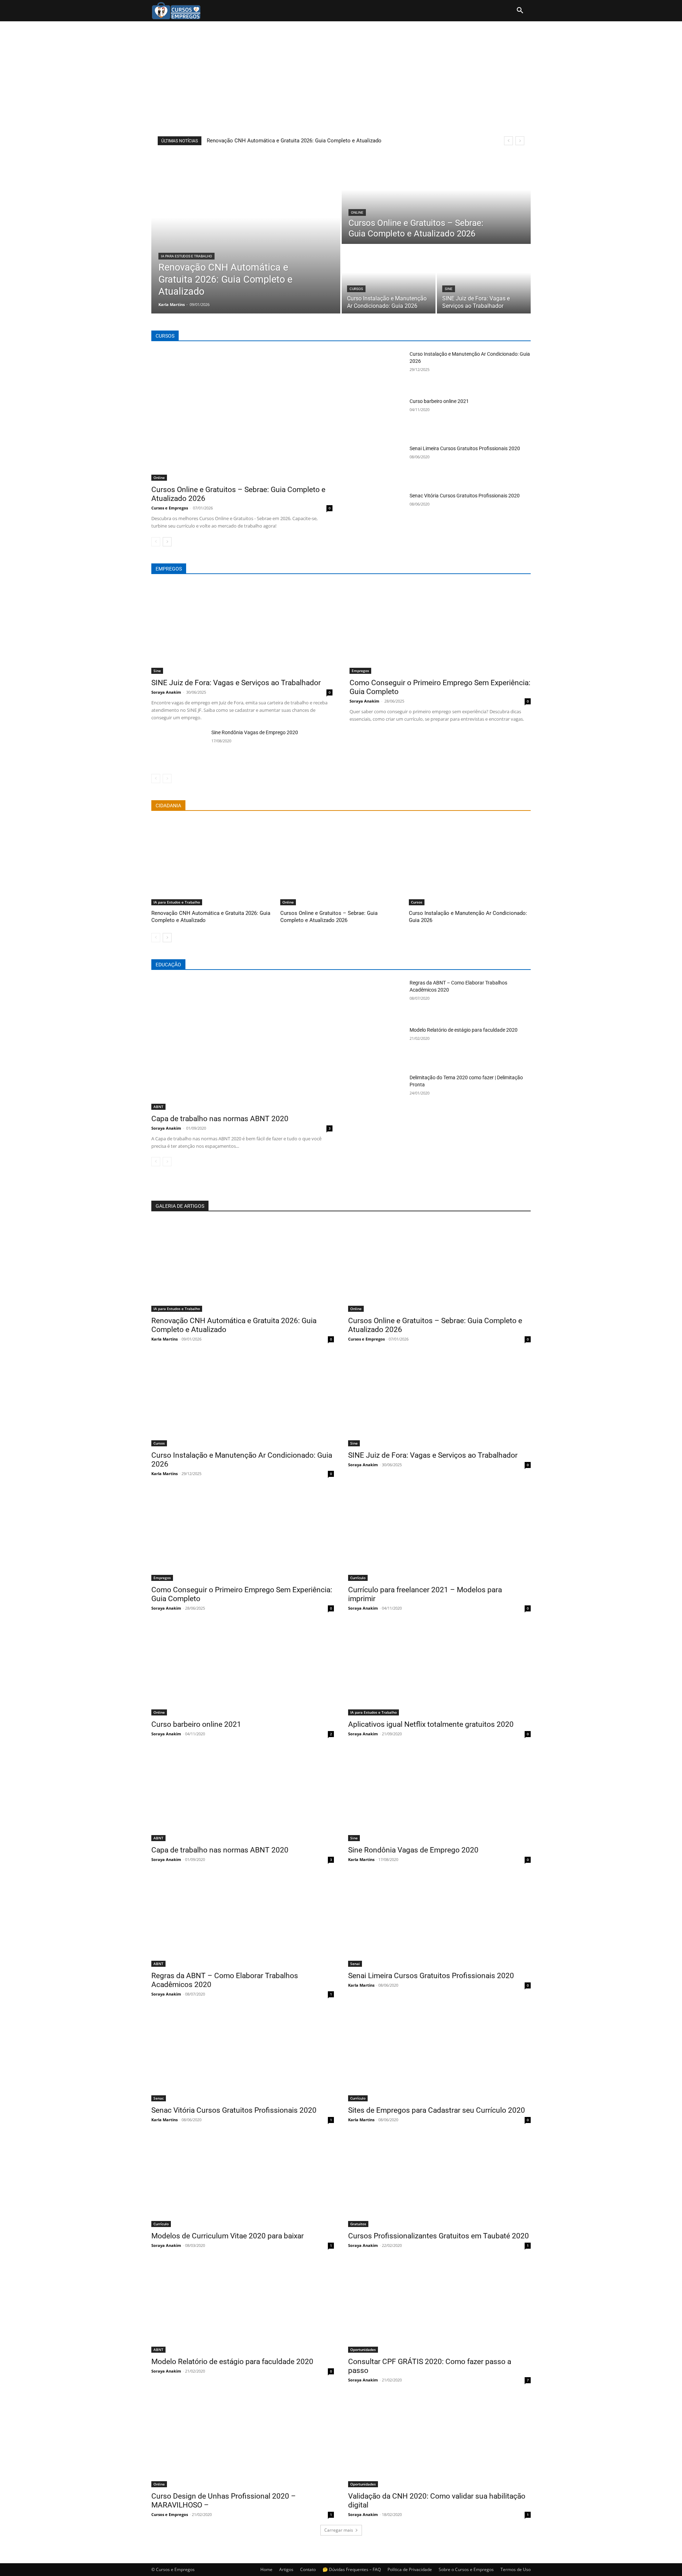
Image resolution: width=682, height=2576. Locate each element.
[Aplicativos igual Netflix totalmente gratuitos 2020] (439, 1670)
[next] (520, 141)
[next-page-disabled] (167, 779)
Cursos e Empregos (170, 508)
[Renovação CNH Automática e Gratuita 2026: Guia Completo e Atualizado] (246, 234)
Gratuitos (358, 2224)
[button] (520, 11)
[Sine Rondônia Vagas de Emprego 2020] (178, 748)
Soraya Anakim (166, 692)
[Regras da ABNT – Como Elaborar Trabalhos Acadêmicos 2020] (377, 998)
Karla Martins (164, 1339)
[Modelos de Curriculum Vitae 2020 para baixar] (243, 2181)
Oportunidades (363, 2349)
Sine (449, 289)
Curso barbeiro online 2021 (439, 401)
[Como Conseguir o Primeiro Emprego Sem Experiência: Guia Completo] (440, 629)
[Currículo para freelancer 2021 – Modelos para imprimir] (439, 1535)
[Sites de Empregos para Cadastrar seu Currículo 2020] (439, 2056)
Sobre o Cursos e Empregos (466, 2569)
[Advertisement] (341, 75)
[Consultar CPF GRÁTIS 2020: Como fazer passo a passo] (439, 2307)
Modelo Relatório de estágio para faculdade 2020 (464, 1030)
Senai (355, 1964)
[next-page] (167, 542)
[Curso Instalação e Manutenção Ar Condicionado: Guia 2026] (389, 279)
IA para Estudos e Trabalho (186, 256)
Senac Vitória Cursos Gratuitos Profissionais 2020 (465, 496)
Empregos (360, 671)
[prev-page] (156, 542)
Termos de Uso (516, 2569)
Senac (159, 2098)
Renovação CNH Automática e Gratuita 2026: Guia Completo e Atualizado (294, 141)
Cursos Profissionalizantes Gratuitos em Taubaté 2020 (439, 2236)
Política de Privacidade (410, 2569)
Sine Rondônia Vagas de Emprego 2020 (255, 732)
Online (357, 212)
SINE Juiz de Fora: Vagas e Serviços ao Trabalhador (236, 683)
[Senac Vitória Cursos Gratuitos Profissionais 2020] (377, 511)
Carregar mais (339, 2530)
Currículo (358, 1578)
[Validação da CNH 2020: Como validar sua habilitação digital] (439, 2442)
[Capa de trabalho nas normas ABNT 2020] (242, 1044)
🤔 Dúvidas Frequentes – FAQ (352, 2569)
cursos (165, 336)
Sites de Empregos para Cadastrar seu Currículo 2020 (437, 2110)
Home (266, 2569)
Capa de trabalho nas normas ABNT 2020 (220, 1119)
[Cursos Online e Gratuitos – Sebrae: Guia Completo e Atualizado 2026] (436, 199)
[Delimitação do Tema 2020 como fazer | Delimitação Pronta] (377, 1093)
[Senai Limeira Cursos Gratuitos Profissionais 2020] (377, 464)
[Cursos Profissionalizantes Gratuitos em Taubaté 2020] (439, 2181)
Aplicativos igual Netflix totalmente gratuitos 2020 (431, 1724)
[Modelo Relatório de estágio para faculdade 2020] (377, 1045)
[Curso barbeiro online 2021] (377, 417)
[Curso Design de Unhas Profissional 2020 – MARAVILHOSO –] (243, 2442)
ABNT (158, 1107)
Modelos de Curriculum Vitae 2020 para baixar (228, 2236)
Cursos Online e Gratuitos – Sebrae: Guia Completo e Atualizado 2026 (329, 917)
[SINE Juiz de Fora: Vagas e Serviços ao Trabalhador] (484, 279)
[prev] (508, 141)
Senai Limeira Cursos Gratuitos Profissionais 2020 (465, 448)
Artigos (286, 2569)
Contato (308, 2569)
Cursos (356, 289)
